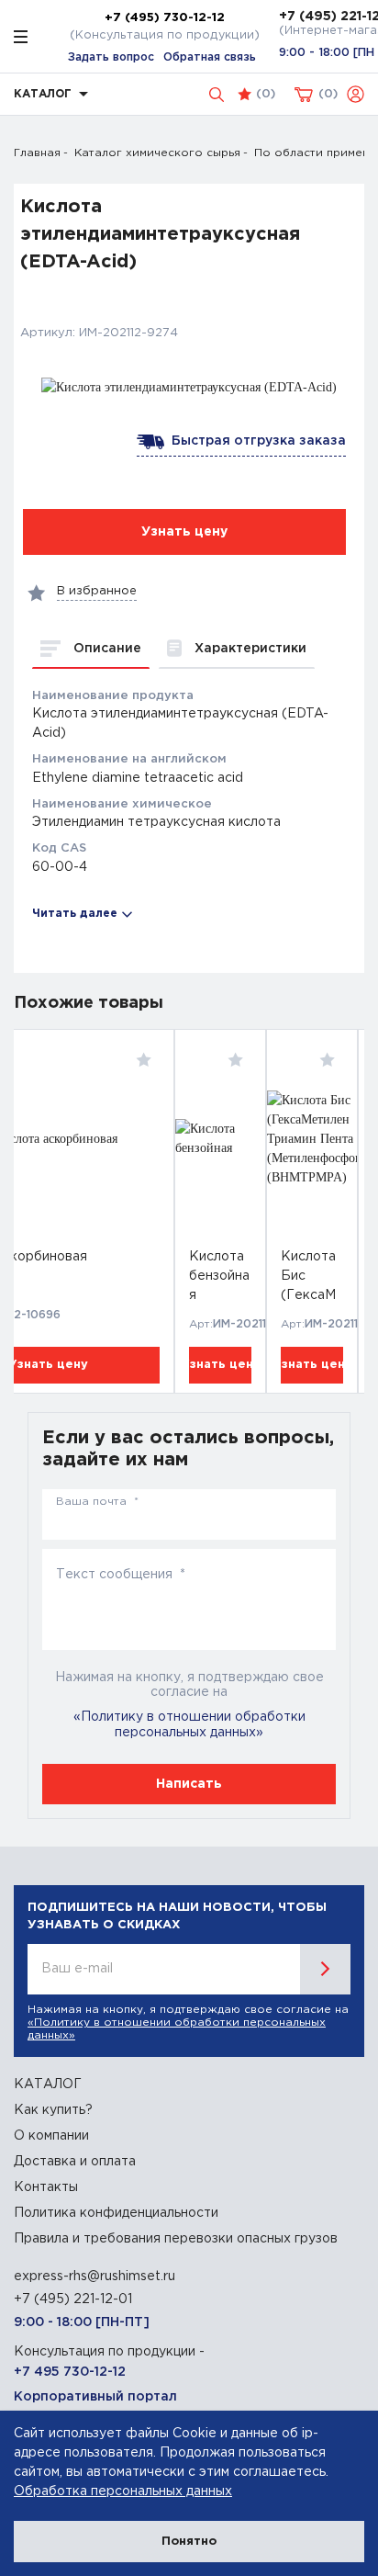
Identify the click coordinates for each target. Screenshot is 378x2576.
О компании (51, 2136)
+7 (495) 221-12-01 (73, 2299)
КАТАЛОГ (48, 2085)
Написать (189, 1784)
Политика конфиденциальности (116, 2213)
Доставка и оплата (75, 2162)
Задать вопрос (111, 57)
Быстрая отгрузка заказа (255, 441)
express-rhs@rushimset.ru (94, 2277)
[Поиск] (217, 95)
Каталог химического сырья (157, 153)
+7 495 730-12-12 (70, 2372)
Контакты (46, 2187)
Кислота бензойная (219, 1276)
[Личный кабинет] (356, 94)
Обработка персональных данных (123, 2491)
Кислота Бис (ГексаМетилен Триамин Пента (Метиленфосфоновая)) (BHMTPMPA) (312, 1279)
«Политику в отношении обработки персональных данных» (189, 1725)
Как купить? (53, 2110)
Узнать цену (220, 1365)
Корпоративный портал (95, 2397)
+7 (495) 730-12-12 (165, 17)
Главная (37, 153)
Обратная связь (210, 57)
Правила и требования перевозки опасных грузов (176, 2239)
